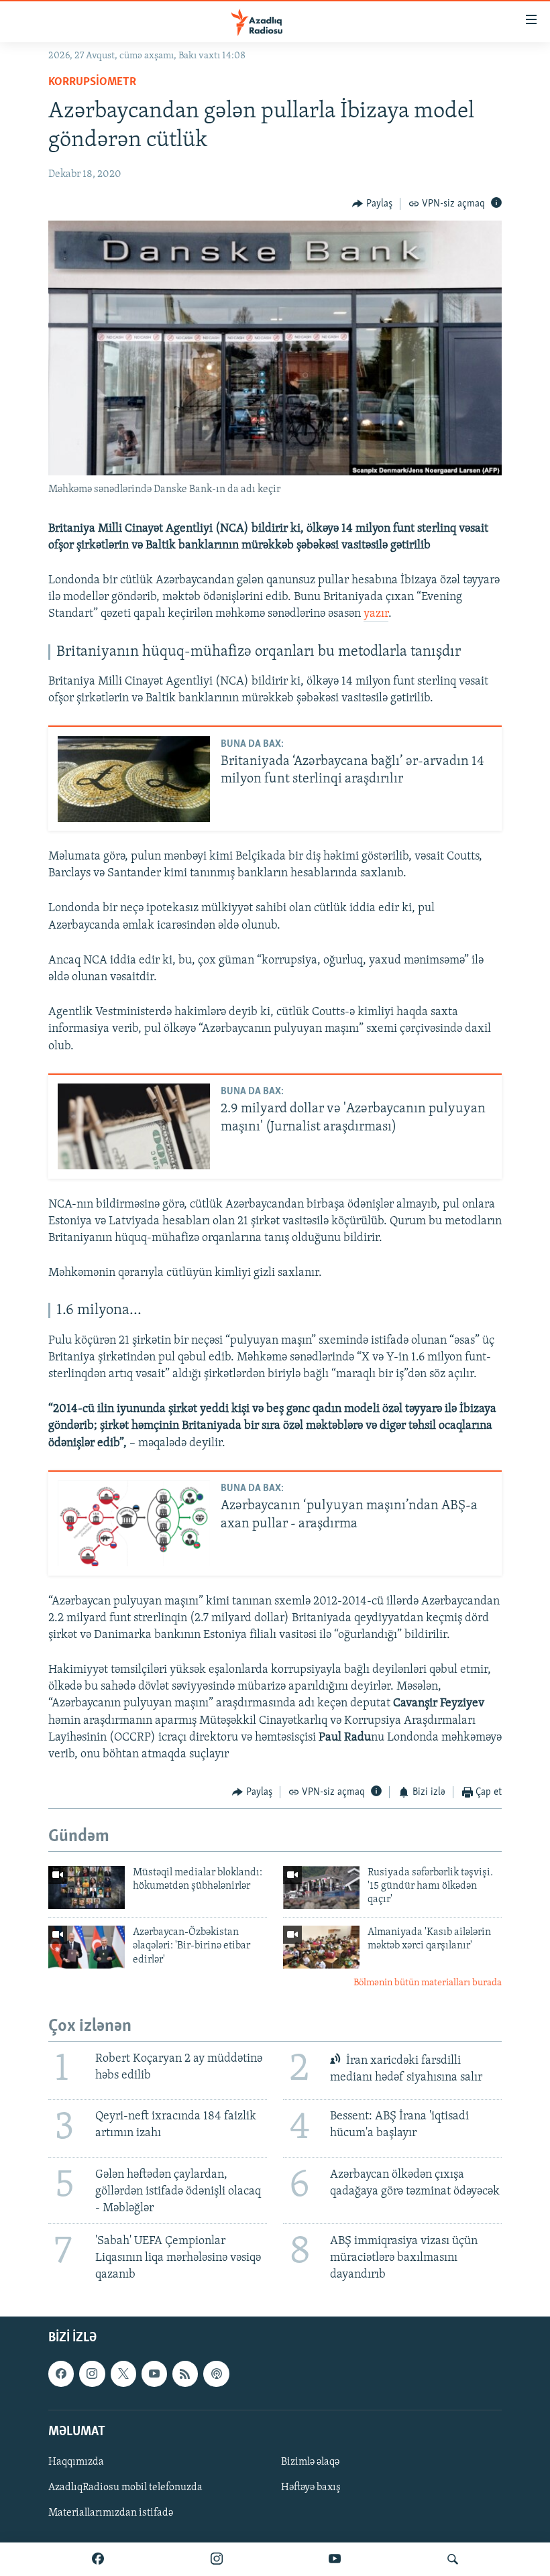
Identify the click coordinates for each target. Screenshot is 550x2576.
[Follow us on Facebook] (61, 2374)
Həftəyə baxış (311, 2487)
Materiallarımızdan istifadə (111, 2513)
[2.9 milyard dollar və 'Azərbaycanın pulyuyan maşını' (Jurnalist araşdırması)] (134, 1126)
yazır (376, 614)
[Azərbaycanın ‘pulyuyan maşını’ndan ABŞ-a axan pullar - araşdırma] (134, 1523)
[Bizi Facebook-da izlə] (98, 2559)
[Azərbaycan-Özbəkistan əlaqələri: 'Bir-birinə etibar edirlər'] (87, 1947)
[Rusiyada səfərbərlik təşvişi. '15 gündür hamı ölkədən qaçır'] (321, 1887)
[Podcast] (216, 2374)
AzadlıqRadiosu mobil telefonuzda (125, 2487)
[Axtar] (453, 2559)
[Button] (372, 204)
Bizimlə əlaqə (310, 2462)
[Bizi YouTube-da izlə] (335, 2559)
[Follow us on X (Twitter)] (123, 2374)
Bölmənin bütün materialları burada (428, 1983)
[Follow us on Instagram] (92, 2374)
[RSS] (185, 2374)
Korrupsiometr (92, 82)
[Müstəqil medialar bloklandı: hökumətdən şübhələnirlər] (87, 1887)
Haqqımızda (76, 2462)
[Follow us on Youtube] (154, 2374)
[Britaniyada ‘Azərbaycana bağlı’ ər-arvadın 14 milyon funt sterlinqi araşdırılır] (134, 779)
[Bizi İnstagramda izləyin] (217, 2559)
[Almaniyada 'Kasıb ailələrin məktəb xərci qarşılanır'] (321, 1947)
